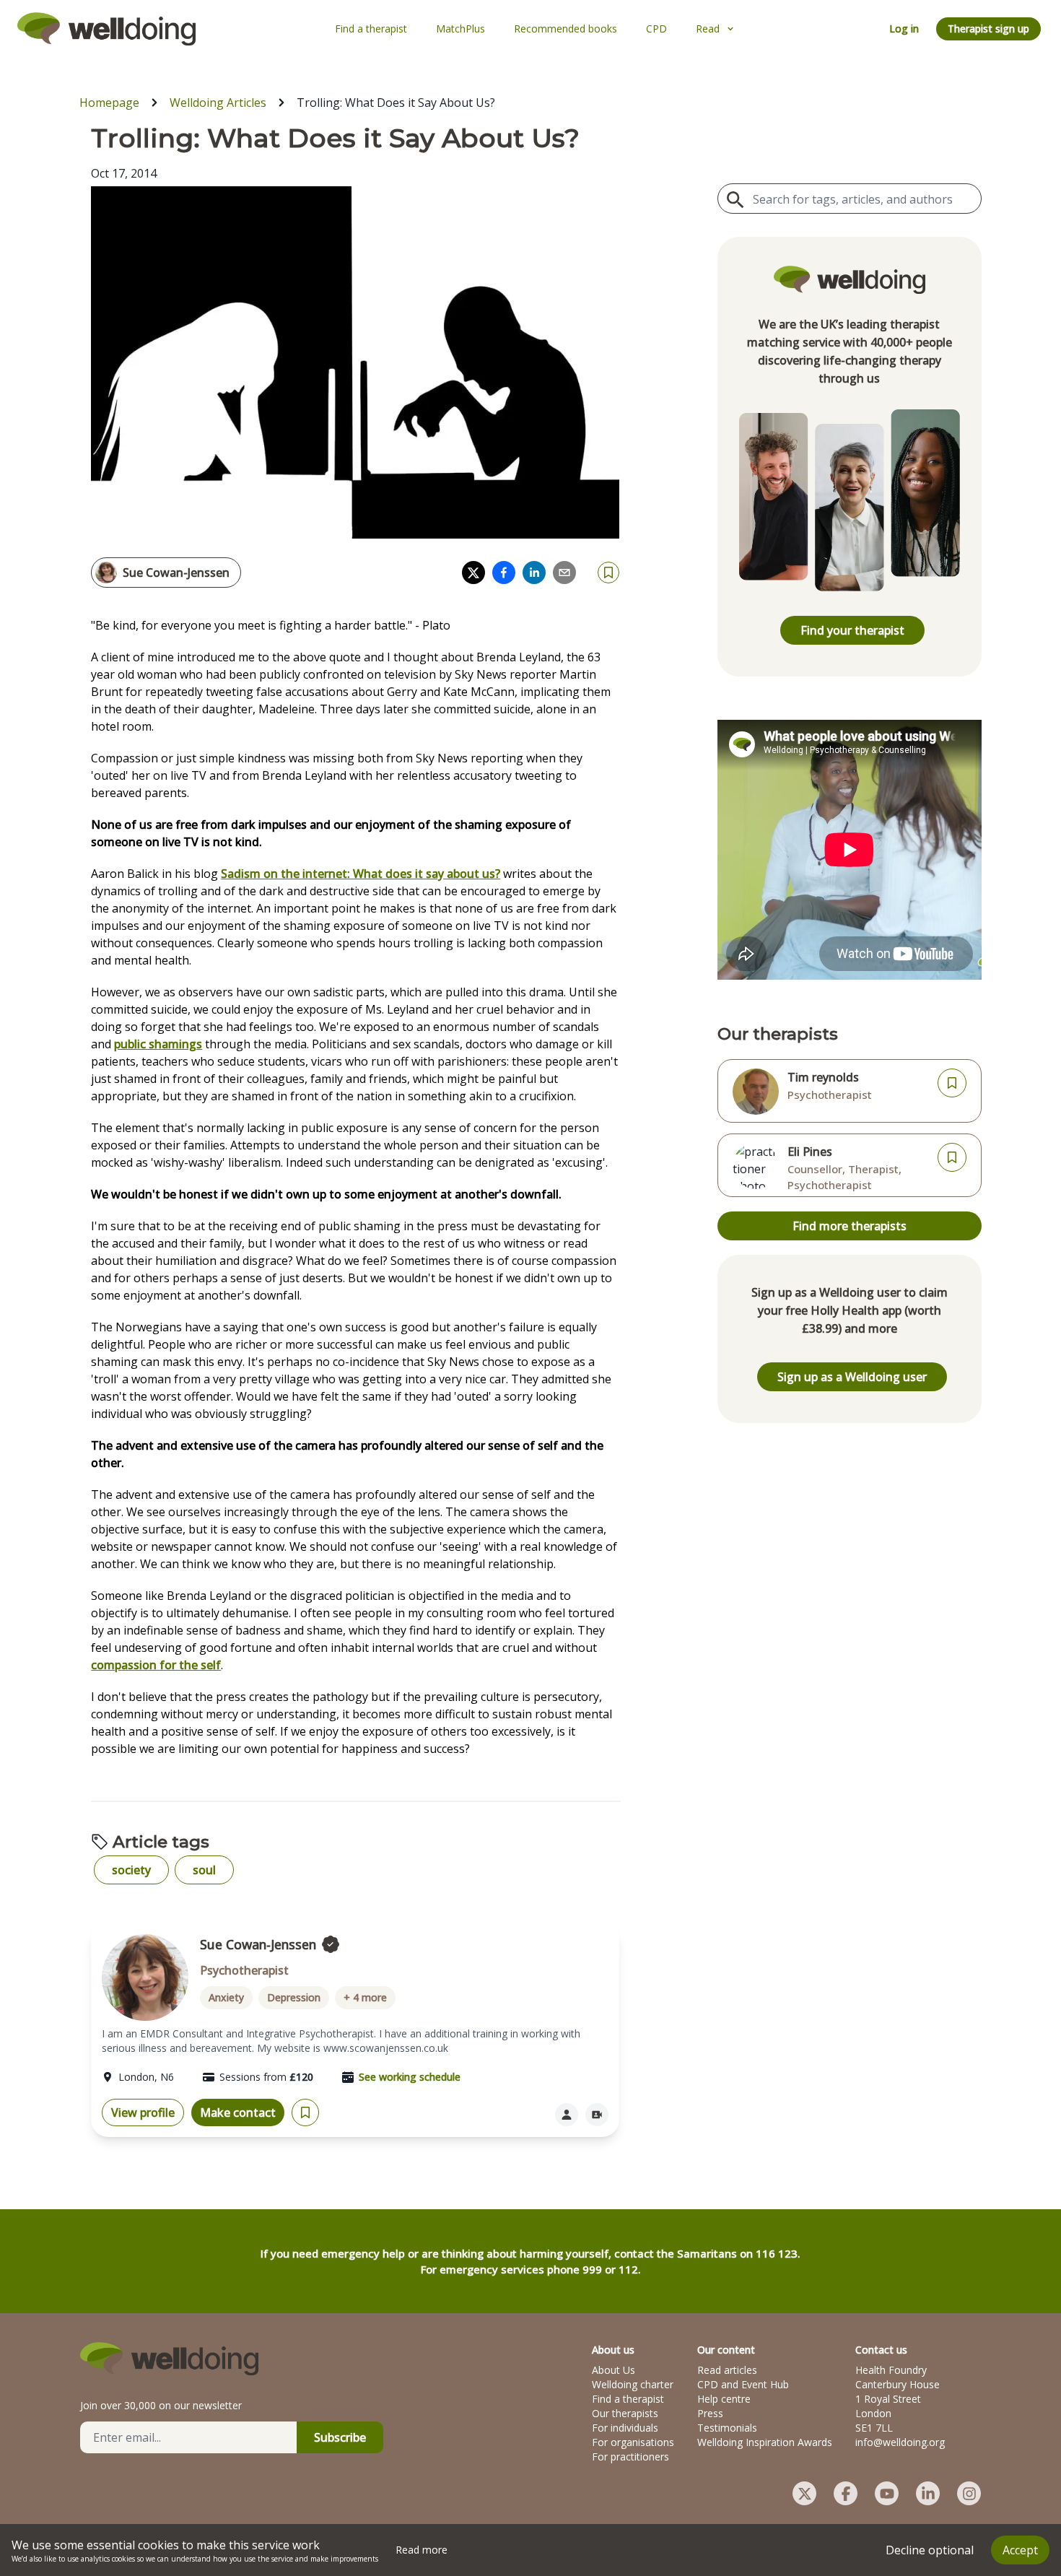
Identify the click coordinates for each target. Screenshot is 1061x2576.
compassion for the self (156, 1665)
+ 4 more (365, 1997)
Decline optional (930, 2550)
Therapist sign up (988, 29)
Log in (904, 29)
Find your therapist (852, 630)
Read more (422, 2550)
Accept (1020, 2550)
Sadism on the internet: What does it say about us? (361, 874)
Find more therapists (850, 1226)
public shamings (158, 1044)
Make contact (238, 2112)
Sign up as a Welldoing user (852, 1377)
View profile (143, 2112)
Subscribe (340, 2437)
